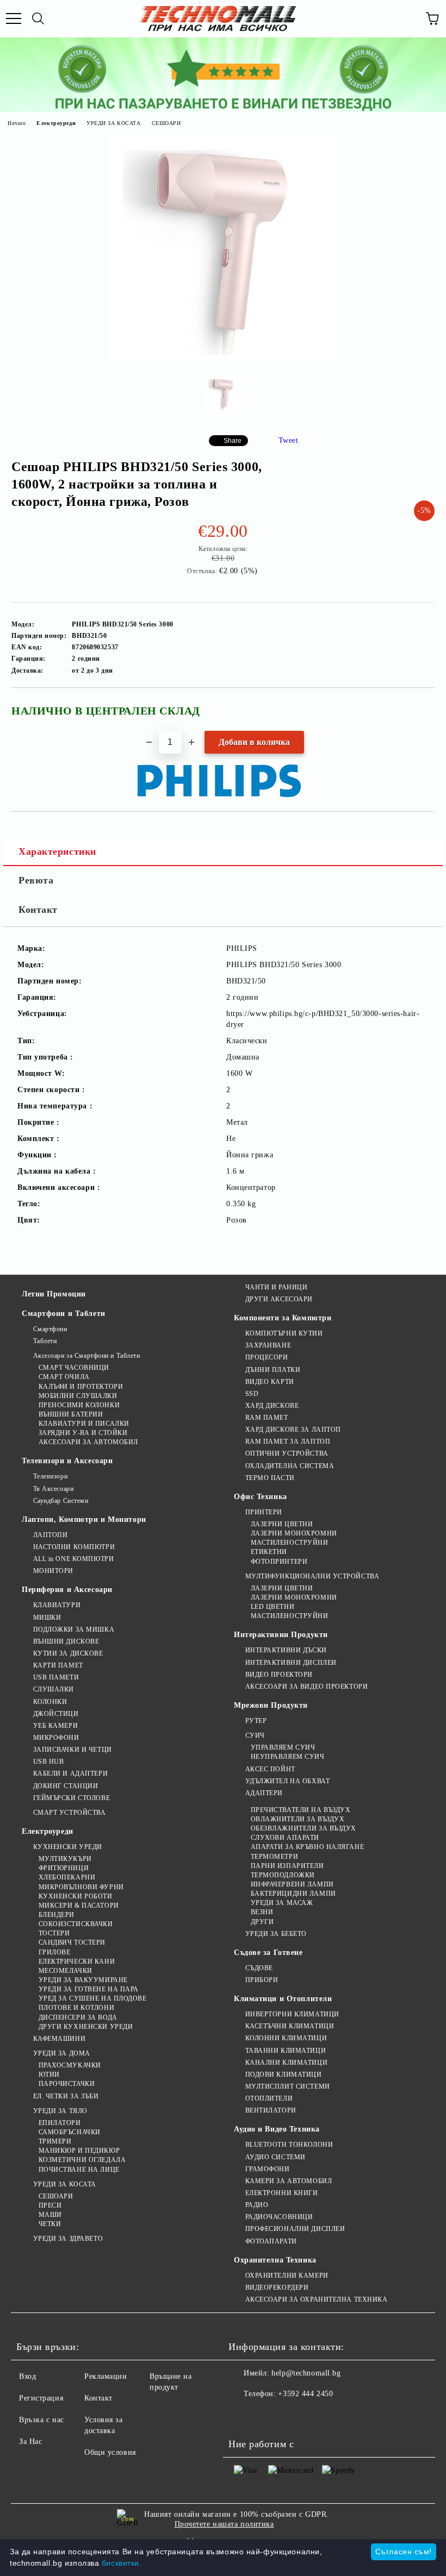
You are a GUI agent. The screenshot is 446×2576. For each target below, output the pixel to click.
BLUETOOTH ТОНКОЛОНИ (289, 2145)
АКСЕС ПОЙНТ (270, 1769)
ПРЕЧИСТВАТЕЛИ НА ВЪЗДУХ (301, 1810)
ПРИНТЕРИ (264, 1512)
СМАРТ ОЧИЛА (64, 1377)
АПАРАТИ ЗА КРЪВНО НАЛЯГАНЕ (307, 1847)
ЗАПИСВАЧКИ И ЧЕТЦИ (73, 1750)
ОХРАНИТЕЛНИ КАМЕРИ (287, 2276)
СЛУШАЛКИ (54, 1689)
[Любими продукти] (408, 18)
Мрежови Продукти (271, 1705)
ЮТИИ (49, 2074)
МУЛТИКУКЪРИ (65, 1859)
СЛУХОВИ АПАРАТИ (285, 1838)
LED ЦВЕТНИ (272, 1607)
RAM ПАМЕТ (267, 1418)
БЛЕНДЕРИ (57, 1915)
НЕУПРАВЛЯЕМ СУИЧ (288, 1757)
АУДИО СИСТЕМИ (275, 2157)
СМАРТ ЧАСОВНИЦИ (74, 1368)
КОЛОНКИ (50, 1702)
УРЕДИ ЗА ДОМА (62, 2053)
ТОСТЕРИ (54, 1933)
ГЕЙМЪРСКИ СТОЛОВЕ (72, 1798)
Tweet (289, 440)
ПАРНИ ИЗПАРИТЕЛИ (287, 1866)
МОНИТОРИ (53, 1571)
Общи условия (110, 2452)
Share (233, 441)
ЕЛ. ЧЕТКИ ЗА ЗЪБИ (66, 2096)
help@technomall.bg (306, 2373)
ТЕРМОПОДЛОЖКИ (283, 1875)
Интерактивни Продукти (281, 1635)
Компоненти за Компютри (283, 1318)
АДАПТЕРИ (264, 1793)
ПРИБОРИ (262, 1980)
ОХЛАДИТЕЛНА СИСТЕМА (290, 1466)
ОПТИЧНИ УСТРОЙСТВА (287, 1453)
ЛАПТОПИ (50, 1535)
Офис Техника (261, 1497)
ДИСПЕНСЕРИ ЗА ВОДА (78, 2017)
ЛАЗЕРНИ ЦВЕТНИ (282, 1524)
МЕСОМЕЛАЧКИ (66, 1971)
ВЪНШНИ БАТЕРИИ (71, 1414)
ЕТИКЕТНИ (269, 1552)
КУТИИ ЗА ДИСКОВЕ (68, 1653)
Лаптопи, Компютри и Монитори (84, 1519)
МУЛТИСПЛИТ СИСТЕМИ (288, 2086)
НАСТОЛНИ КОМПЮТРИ (74, 1547)
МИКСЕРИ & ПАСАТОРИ (79, 1906)
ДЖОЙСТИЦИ (56, 1714)
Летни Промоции (54, 1294)
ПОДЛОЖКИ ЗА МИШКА (74, 1629)
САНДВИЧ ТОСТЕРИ (72, 1942)
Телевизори (50, 1476)
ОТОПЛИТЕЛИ (269, 2098)
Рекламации (106, 2376)
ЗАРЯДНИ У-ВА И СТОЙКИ (83, 1433)
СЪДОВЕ (259, 1968)
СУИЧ (255, 1735)
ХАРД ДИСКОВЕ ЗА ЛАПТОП (293, 1430)
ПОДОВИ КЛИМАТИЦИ (284, 2074)
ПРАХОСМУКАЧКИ (70, 2065)
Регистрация (41, 2398)
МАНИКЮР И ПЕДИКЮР (79, 2151)
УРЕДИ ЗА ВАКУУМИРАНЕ (83, 1980)
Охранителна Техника (275, 2260)
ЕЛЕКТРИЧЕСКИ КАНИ (77, 1961)
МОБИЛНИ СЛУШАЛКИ (78, 1396)
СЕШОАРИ (166, 123)
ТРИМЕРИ (55, 2141)
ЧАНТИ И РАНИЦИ (276, 1287)
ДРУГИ (262, 1922)
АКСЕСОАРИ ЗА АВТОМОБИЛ (88, 1442)
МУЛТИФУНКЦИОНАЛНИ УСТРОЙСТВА (312, 1576)
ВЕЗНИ (262, 1912)
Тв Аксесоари (53, 1489)
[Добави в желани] (419, 706)
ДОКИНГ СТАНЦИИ (66, 1786)
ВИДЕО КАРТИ (270, 1382)
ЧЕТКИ (50, 2224)
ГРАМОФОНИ (268, 2169)
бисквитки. (122, 2563)
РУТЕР (256, 1721)
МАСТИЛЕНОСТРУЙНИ (290, 1543)
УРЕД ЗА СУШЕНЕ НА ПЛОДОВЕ (93, 1998)
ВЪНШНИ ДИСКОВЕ (66, 1641)
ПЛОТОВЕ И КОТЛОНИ (76, 2008)
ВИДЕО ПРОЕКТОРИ (279, 1675)
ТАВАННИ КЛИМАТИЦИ (286, 2051)
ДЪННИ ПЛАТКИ (273, 1370)
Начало (17, 123)
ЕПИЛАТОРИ (60, 2123)
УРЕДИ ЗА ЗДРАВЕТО (68, 2239)
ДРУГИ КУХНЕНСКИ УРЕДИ (86, 2027)
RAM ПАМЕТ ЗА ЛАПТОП (288, 1441)
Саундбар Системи (61, 1501)
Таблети (45, 1341)
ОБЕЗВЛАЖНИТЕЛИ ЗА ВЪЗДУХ (303, 1828)
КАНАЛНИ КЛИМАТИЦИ (286, 2063)
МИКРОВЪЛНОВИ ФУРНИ (81, 1887)
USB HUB (48, 1762)
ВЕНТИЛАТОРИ (271, 2110)
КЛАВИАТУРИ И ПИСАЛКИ (84, 1424)
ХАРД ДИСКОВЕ (272, 1406)
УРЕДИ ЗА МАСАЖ (282, 1903)
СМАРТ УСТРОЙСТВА (70, 1813)
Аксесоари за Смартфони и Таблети (86, 1356)
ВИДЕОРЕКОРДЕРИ (277, 2287)
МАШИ (50, 2215)
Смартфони (50, 1329)
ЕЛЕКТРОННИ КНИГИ (282, 2193)
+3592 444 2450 (305, 2394)
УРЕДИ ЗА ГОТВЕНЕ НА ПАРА (89, 1989)
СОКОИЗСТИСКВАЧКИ (76, 1924)
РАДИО (257, 2205)
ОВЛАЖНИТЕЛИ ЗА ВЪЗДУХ (298, 1819)
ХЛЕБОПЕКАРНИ (67, 1877)
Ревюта (36, 880)
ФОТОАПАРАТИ (271, 2241)
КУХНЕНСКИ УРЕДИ (68, 1847)
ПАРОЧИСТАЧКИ (67, 2084)
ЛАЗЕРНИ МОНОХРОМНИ (294, 1533)
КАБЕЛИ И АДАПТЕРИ (70, 1773)
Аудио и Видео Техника (277, 2129)
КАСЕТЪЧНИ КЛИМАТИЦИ (290, 2026)
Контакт (38, 910)
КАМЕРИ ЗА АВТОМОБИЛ (289, 2181)
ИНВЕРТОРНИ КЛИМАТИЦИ (292, 2014)
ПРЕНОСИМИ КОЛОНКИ (79, 1405)
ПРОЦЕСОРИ (267, 1357)
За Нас (30, 2442)
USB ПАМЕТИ (56, 1677)
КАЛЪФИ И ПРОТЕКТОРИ (81, 1387)
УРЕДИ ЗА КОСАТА (113, 123)
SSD (252, 1394)
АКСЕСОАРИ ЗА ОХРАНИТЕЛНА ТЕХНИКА (316, 2299)
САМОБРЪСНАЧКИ (70, 2132)
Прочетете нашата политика (224, 2524)
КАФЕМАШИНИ (59, 2039)
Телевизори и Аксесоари (67, 1461)
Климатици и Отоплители (283, 1999)
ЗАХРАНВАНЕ (268, 1345)
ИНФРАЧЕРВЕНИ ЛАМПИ (292, 1884)
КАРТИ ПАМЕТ (58, 1665)
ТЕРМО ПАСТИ (270, 1478)
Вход (27, 2376)
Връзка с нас (42, 2420)
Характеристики (57, 851)
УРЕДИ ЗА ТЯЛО (60, 2111)
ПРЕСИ (50, 2205)
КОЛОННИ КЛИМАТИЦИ (286, 2038)
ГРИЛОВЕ (54, 1952)
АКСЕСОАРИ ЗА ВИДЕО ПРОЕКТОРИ (306, 1687)
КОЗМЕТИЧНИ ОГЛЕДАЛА (82, 2160)
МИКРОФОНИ (56, 1738)
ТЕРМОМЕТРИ (274, 1857)
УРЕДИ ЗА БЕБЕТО (276, 1934)
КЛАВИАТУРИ (57, 1605)
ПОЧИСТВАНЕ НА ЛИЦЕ (79, 2170)
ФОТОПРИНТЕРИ (279, 1562)
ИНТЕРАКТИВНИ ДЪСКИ (286, 1650)
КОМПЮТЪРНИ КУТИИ (284, 1333)
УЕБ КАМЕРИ (55, 1726)
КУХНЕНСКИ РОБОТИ (76, 1896)
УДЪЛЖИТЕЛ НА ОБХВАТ (287, 1781)
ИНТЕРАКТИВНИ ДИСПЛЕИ (291, 1663)
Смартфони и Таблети (64, 1314)
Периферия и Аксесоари (67, 1590)
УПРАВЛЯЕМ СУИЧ (283, 1747)
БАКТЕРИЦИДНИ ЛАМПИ (293, 1894)
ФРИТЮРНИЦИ (64, 1868)
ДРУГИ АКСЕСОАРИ (279, 1299)
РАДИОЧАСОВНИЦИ (279, 2217)
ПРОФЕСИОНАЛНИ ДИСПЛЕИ (295, 2229)
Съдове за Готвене (268, 1953)
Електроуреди (56, 123)
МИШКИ (47, 1618)
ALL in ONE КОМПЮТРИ (73, 1559)
